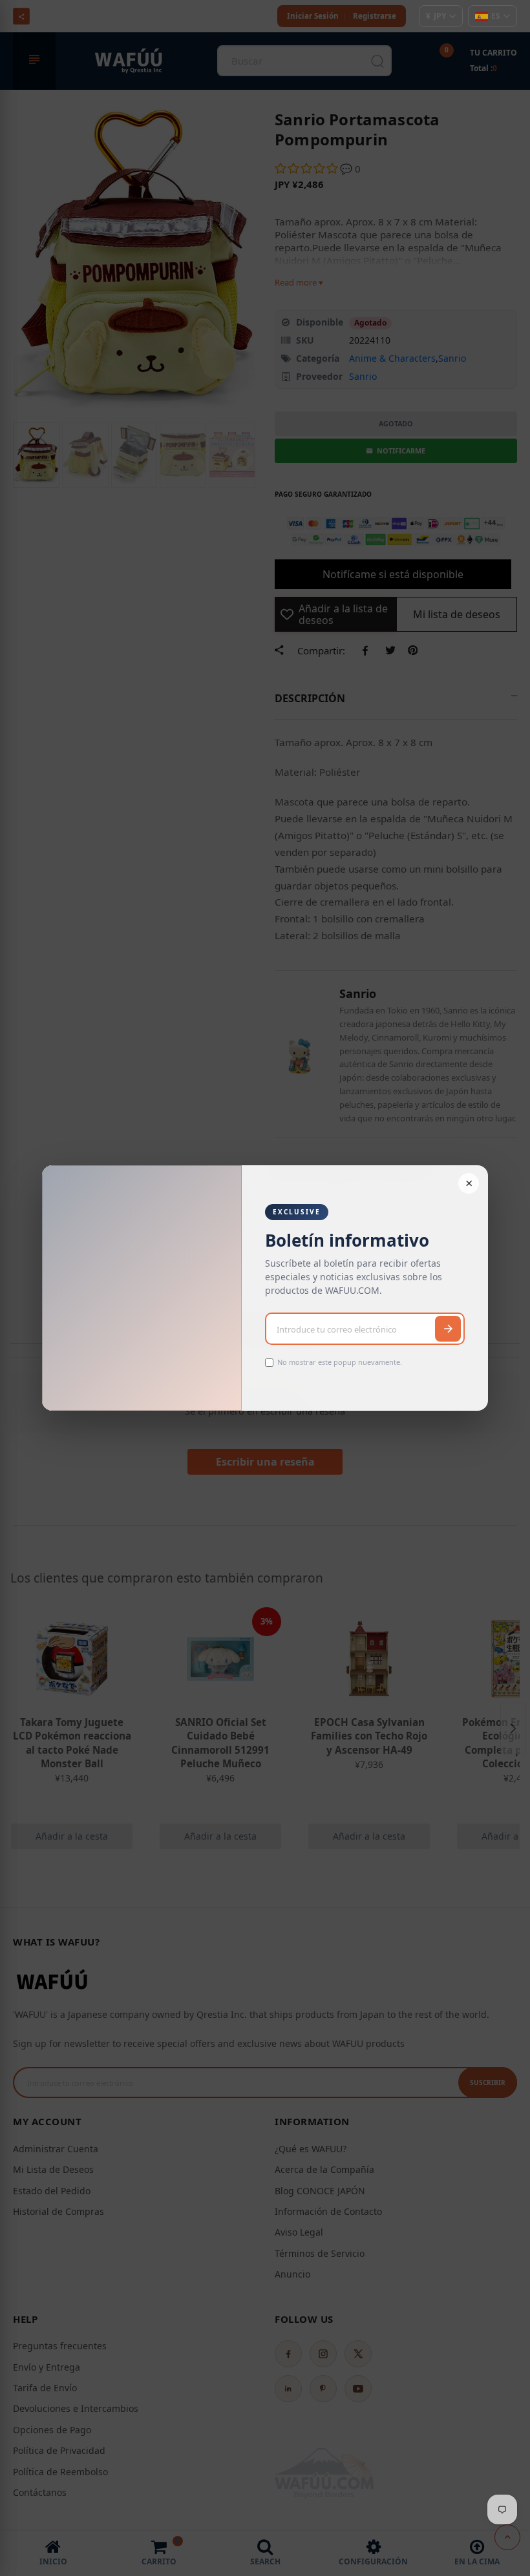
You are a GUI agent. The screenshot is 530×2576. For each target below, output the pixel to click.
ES (496, 16)
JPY (436, 16)
